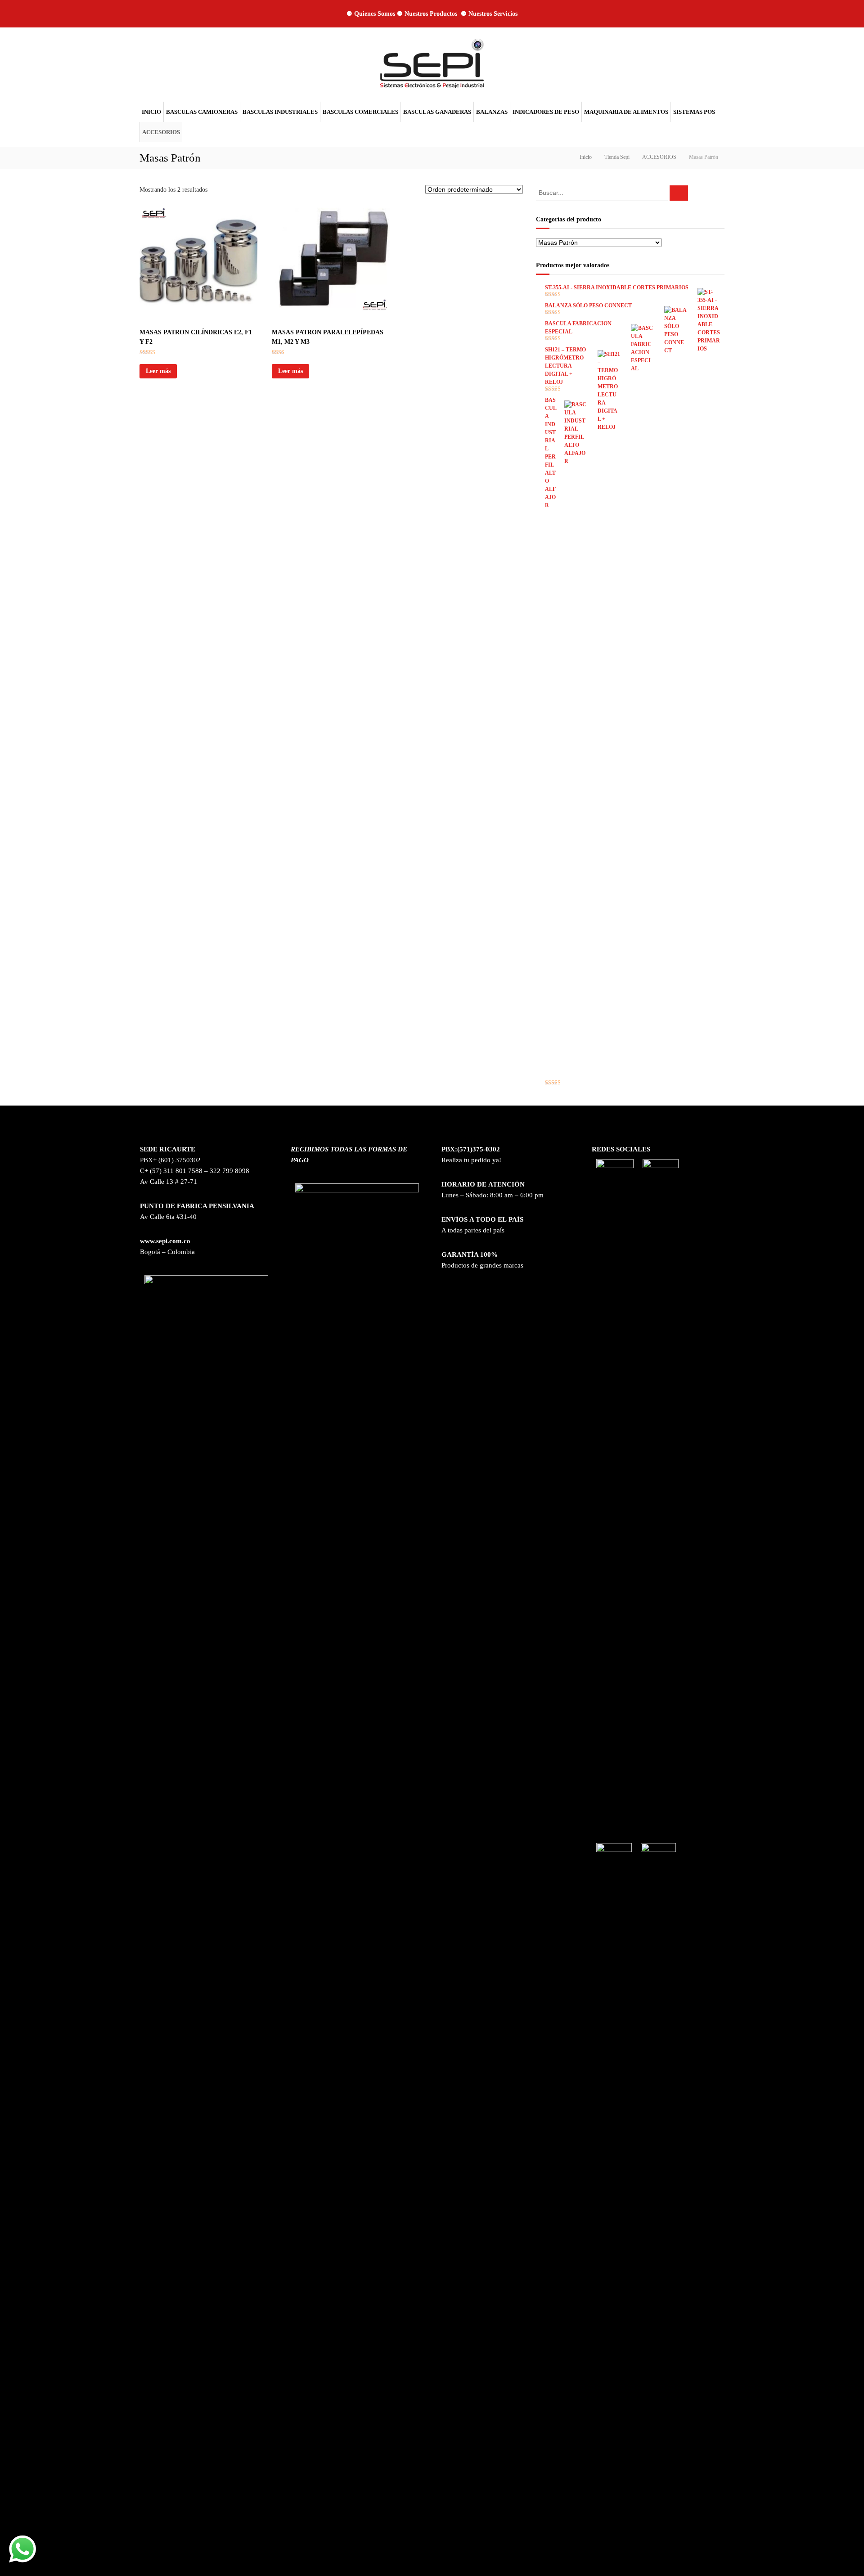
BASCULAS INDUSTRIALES (280, 112)
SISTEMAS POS (694, 112)
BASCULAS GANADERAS (437, 112)
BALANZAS (492, 112)
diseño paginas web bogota (630, 2541)
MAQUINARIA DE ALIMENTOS (626, 112)
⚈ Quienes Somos (371, 14)
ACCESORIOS (161, 132)
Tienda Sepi (617, 157)
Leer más (158, 371)
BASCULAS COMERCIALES (360, 112)
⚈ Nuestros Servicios (489, 14)
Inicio (586, 157)
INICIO (151, 112)
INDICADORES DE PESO (546, 112)
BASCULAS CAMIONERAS (202, 112)
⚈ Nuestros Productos (428, 14)
